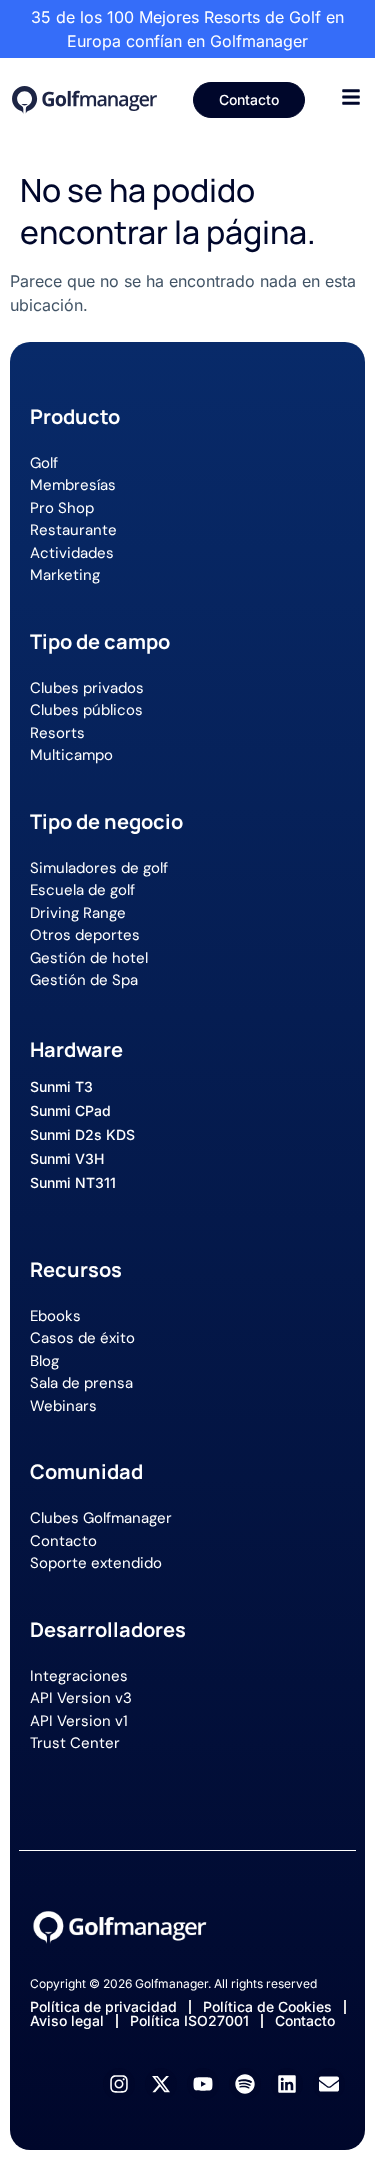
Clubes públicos (86, 710)
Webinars (63, 1406)
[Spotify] (245, 2084)
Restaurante (73, 530)
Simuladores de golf (99, 868)
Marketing (65, 575)
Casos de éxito (82, 1338)
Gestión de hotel (89, 958)
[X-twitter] (161, 2084)
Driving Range (78, 913)
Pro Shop (62, 508)
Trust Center (75, 1743)
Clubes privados (87, 688)
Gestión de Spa (84, 980)
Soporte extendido (96, 1563)
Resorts (57, 733)
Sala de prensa (81, 1383)
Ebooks (55, 1316)
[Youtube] (203, 2084)
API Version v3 (81, 1698)
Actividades (72, 553)
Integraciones (79, 1676)
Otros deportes (85, 935)
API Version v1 (79, 1721)
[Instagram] (119, 2084)
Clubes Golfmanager (101, 1518)
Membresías (73, 485)
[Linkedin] (287, 2084)
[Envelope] (329, 2084)
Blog (44, 1361)
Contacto (63, 1541)
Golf (44, 463)
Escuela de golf (82, 890)
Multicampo (71, 755)
